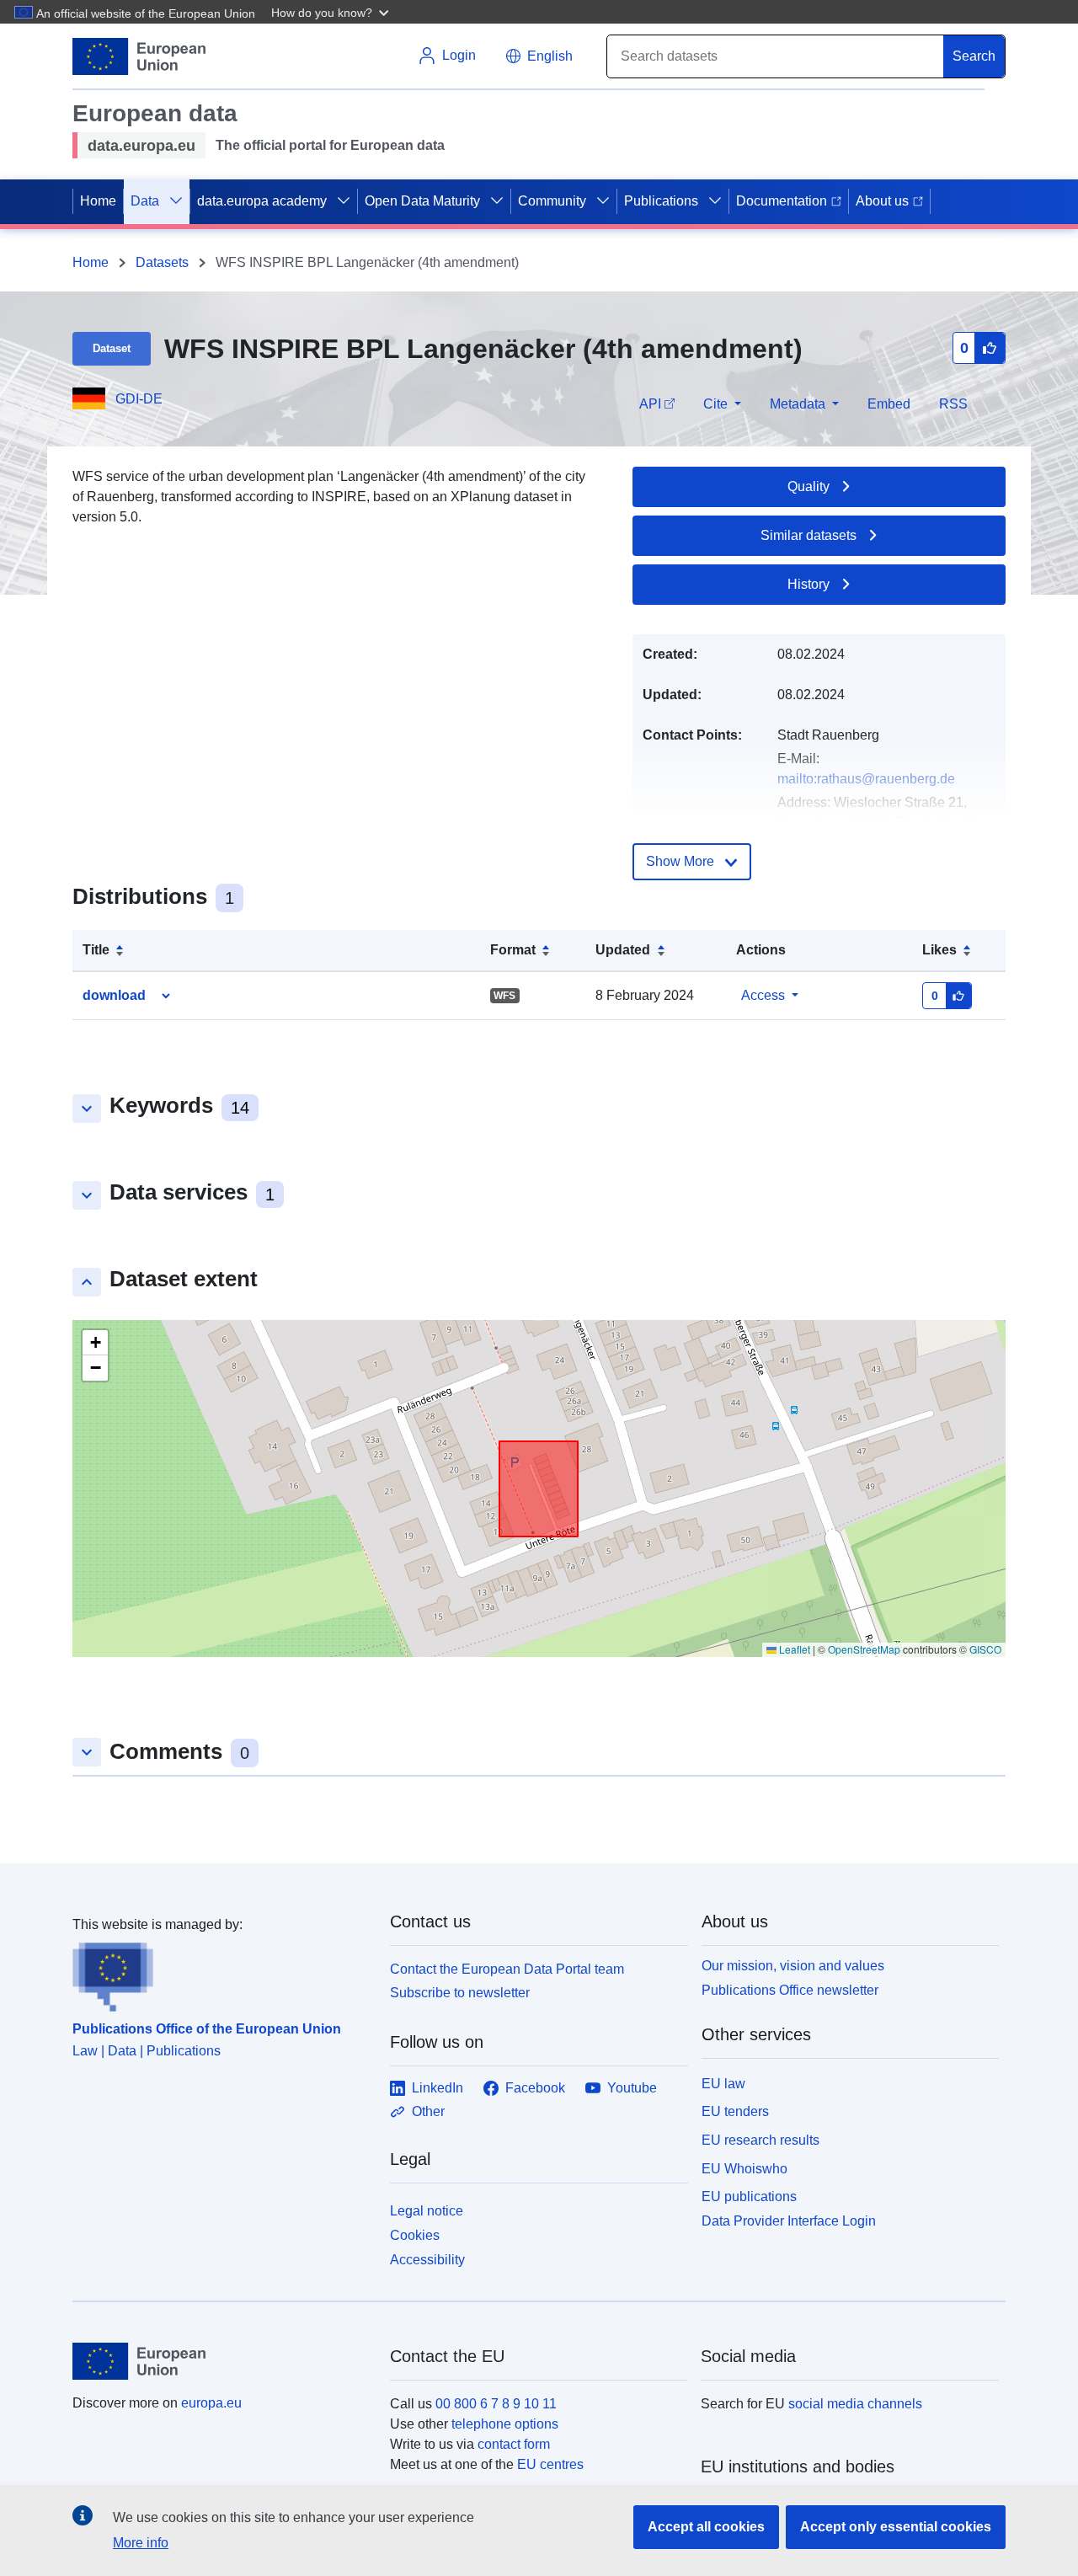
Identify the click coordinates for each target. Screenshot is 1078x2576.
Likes (939, 950)
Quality (808, 486)
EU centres (550, 2464)
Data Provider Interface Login (789, 2221)
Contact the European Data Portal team (507, 1969)
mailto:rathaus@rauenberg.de (866, 779)
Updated (623, 950)
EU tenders (735, 2111)
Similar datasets (808, 535)
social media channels (855, 2404)
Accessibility (427, 2260)
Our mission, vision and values (793, 1966)
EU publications (749, 2197)
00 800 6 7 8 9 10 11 (496, 2404)
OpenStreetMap (864, 1649)
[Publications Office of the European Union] (221, 1974)
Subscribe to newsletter (460, 1993)
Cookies (415, 2235)
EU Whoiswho (744, 2169)
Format (513, 950)
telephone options (505, 2424)
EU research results (760, 2140)
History (808, 584)
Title (96, 950)
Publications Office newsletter (790, 1990)
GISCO (985, 1649)
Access (763, 995)
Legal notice (427, 2211)
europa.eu (211, 2403)
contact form (514, 2444)
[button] (332, 12)
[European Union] (221, 2361)
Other (428, 2111)
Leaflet (793, 1649)
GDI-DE (139, 399)
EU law (723, 2084)
